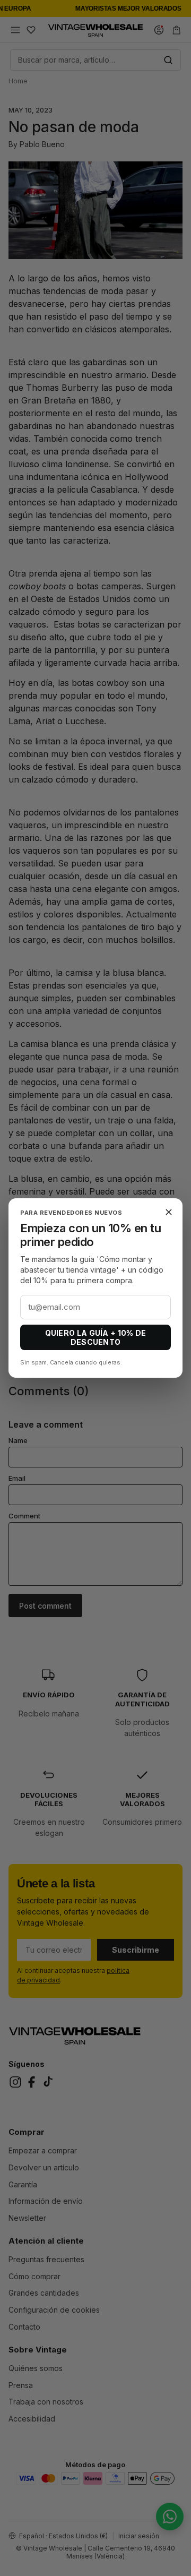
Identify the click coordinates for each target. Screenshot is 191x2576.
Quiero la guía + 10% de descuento (96, 1337)
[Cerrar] (169, 1212)
